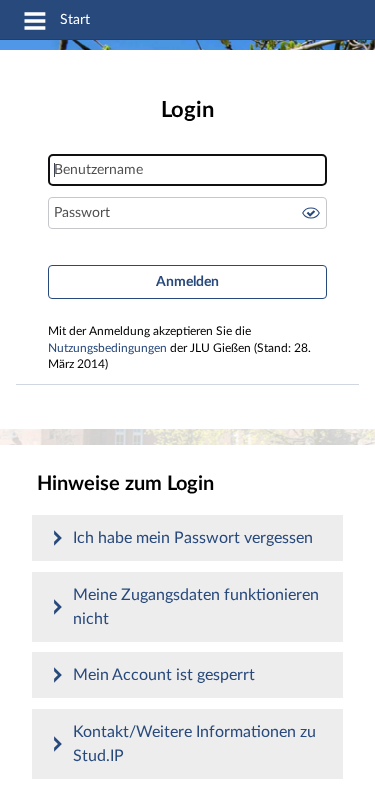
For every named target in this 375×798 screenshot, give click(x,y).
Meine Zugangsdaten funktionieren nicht (196, 607)
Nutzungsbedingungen (107, 348)
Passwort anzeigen (311, 213)
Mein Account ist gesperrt (164, 675)
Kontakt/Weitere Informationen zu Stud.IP (194, 744)
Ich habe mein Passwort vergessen (193, 538)
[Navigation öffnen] (35, 24)
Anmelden (187, 282)
